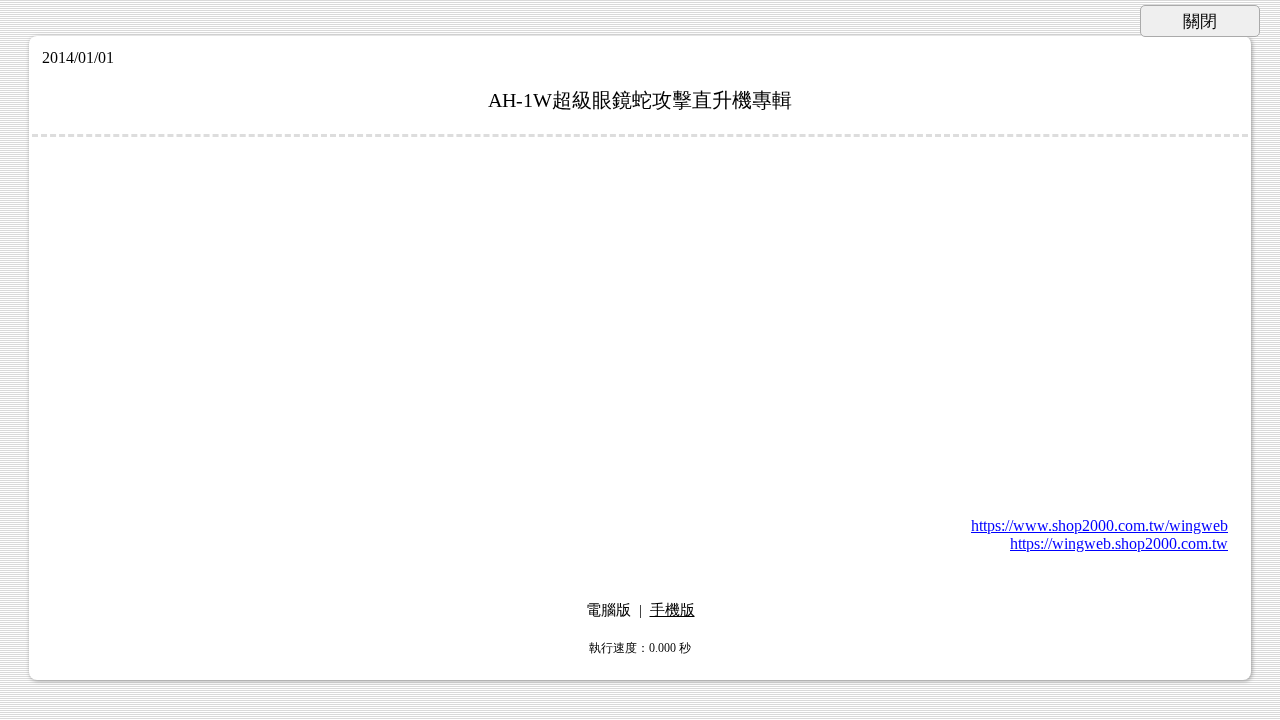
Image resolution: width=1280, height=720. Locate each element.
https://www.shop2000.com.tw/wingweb (1099, 525)
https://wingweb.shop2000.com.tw (1119, 543)
